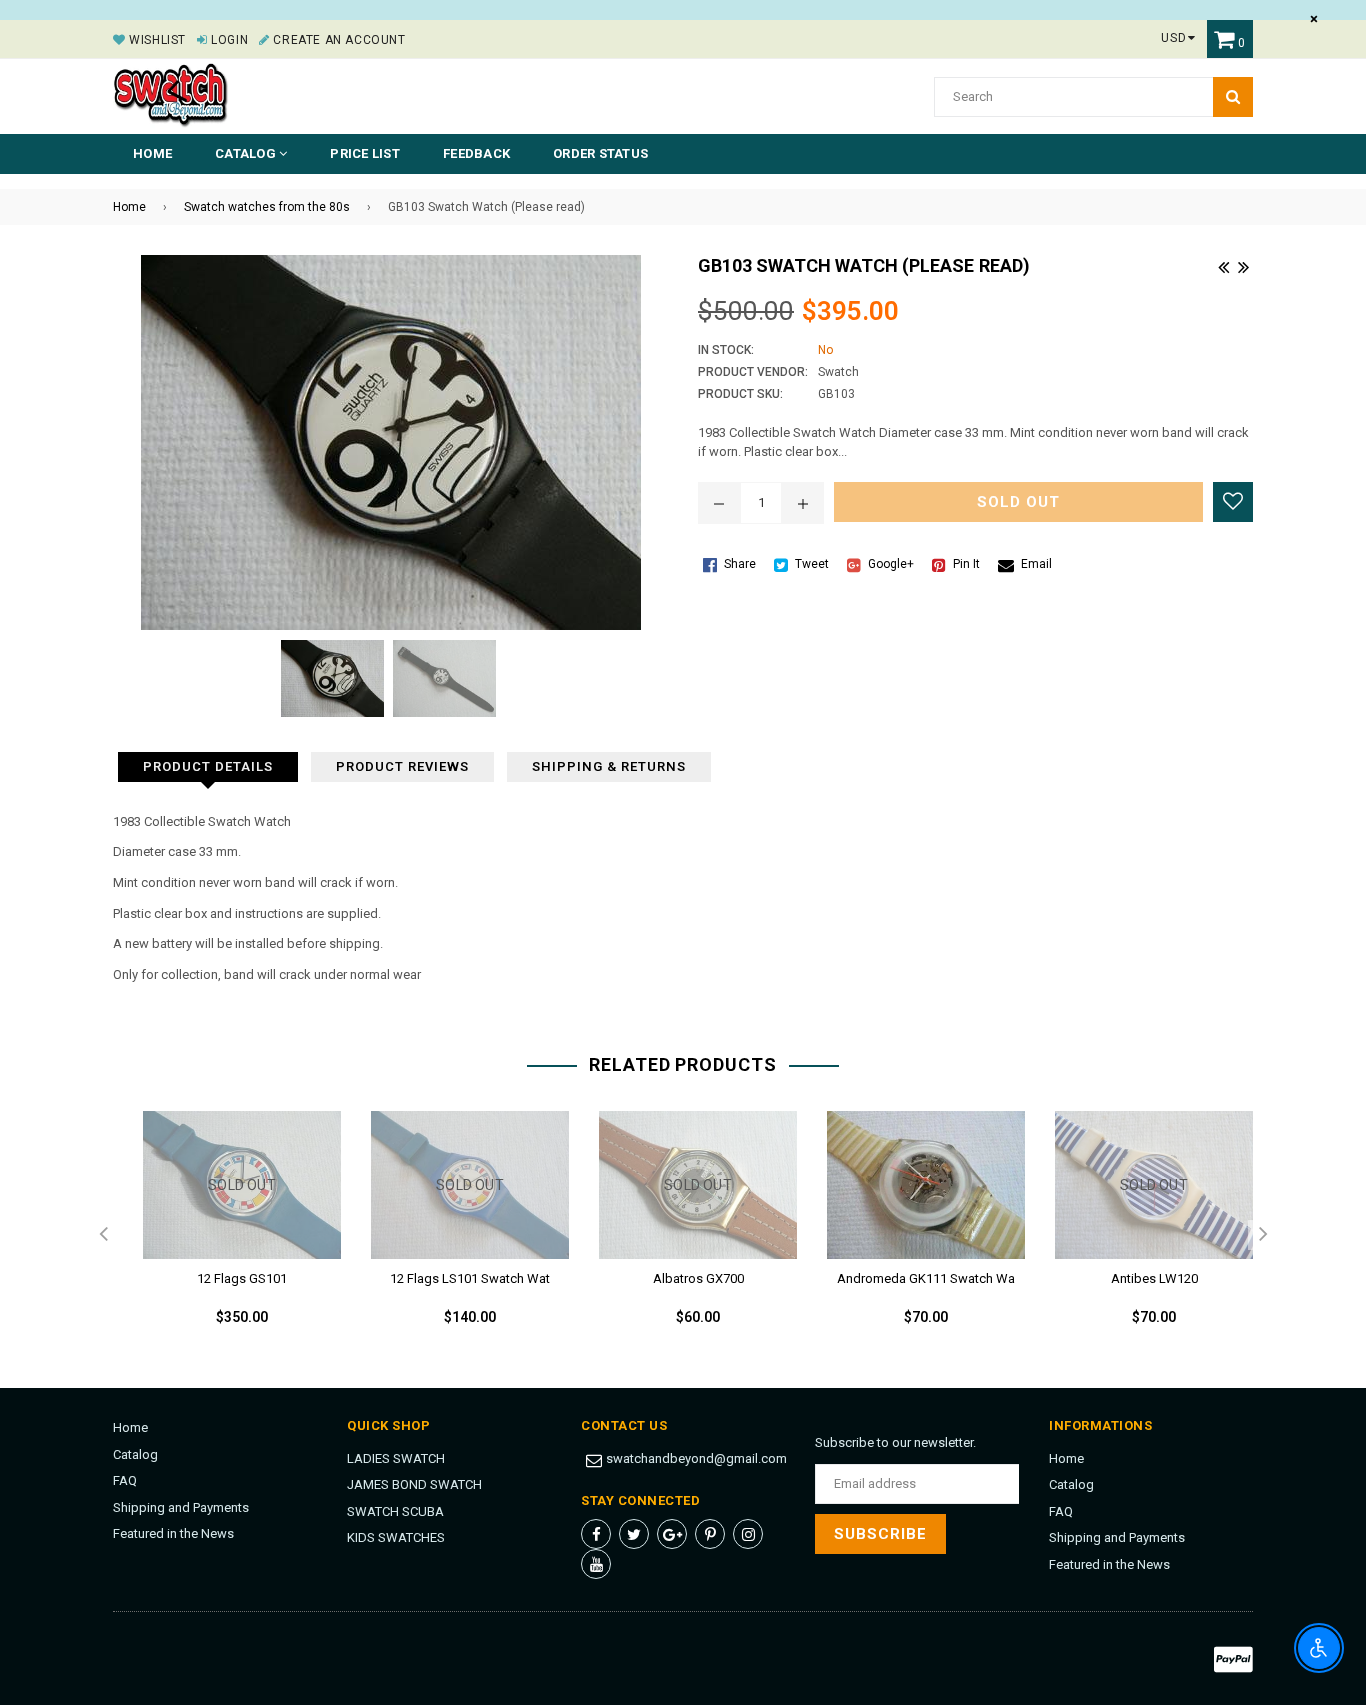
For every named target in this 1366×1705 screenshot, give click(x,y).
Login (228, 40)
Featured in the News (173, 1533)
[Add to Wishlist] (1233, 502)
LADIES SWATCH (396, 1458)
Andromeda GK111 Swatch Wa (926, 1278)
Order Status (600, 153)
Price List (365, 153)
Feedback (476, 153)
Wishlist (156, 40)
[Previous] (1223, 265)
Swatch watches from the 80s (267, 207)
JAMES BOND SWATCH (414, 1484)
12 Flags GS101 (242, 1278)
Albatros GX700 (698, 1278)
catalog (247, 153)
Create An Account (337, 40)
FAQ (125, 1480)
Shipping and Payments (181, 1507)
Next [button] (1263, 1235)
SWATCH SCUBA (395, 1511)
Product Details (208, 766)
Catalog (135, 1454)
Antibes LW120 (1154, 1278)
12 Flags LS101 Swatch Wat (470, 1278)
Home (152, 153)
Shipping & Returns (609, 766)
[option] (227, 1235)
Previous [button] (103, 1235)
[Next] (1243, 265)
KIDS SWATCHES (396, 1537)
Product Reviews (402, 766)
